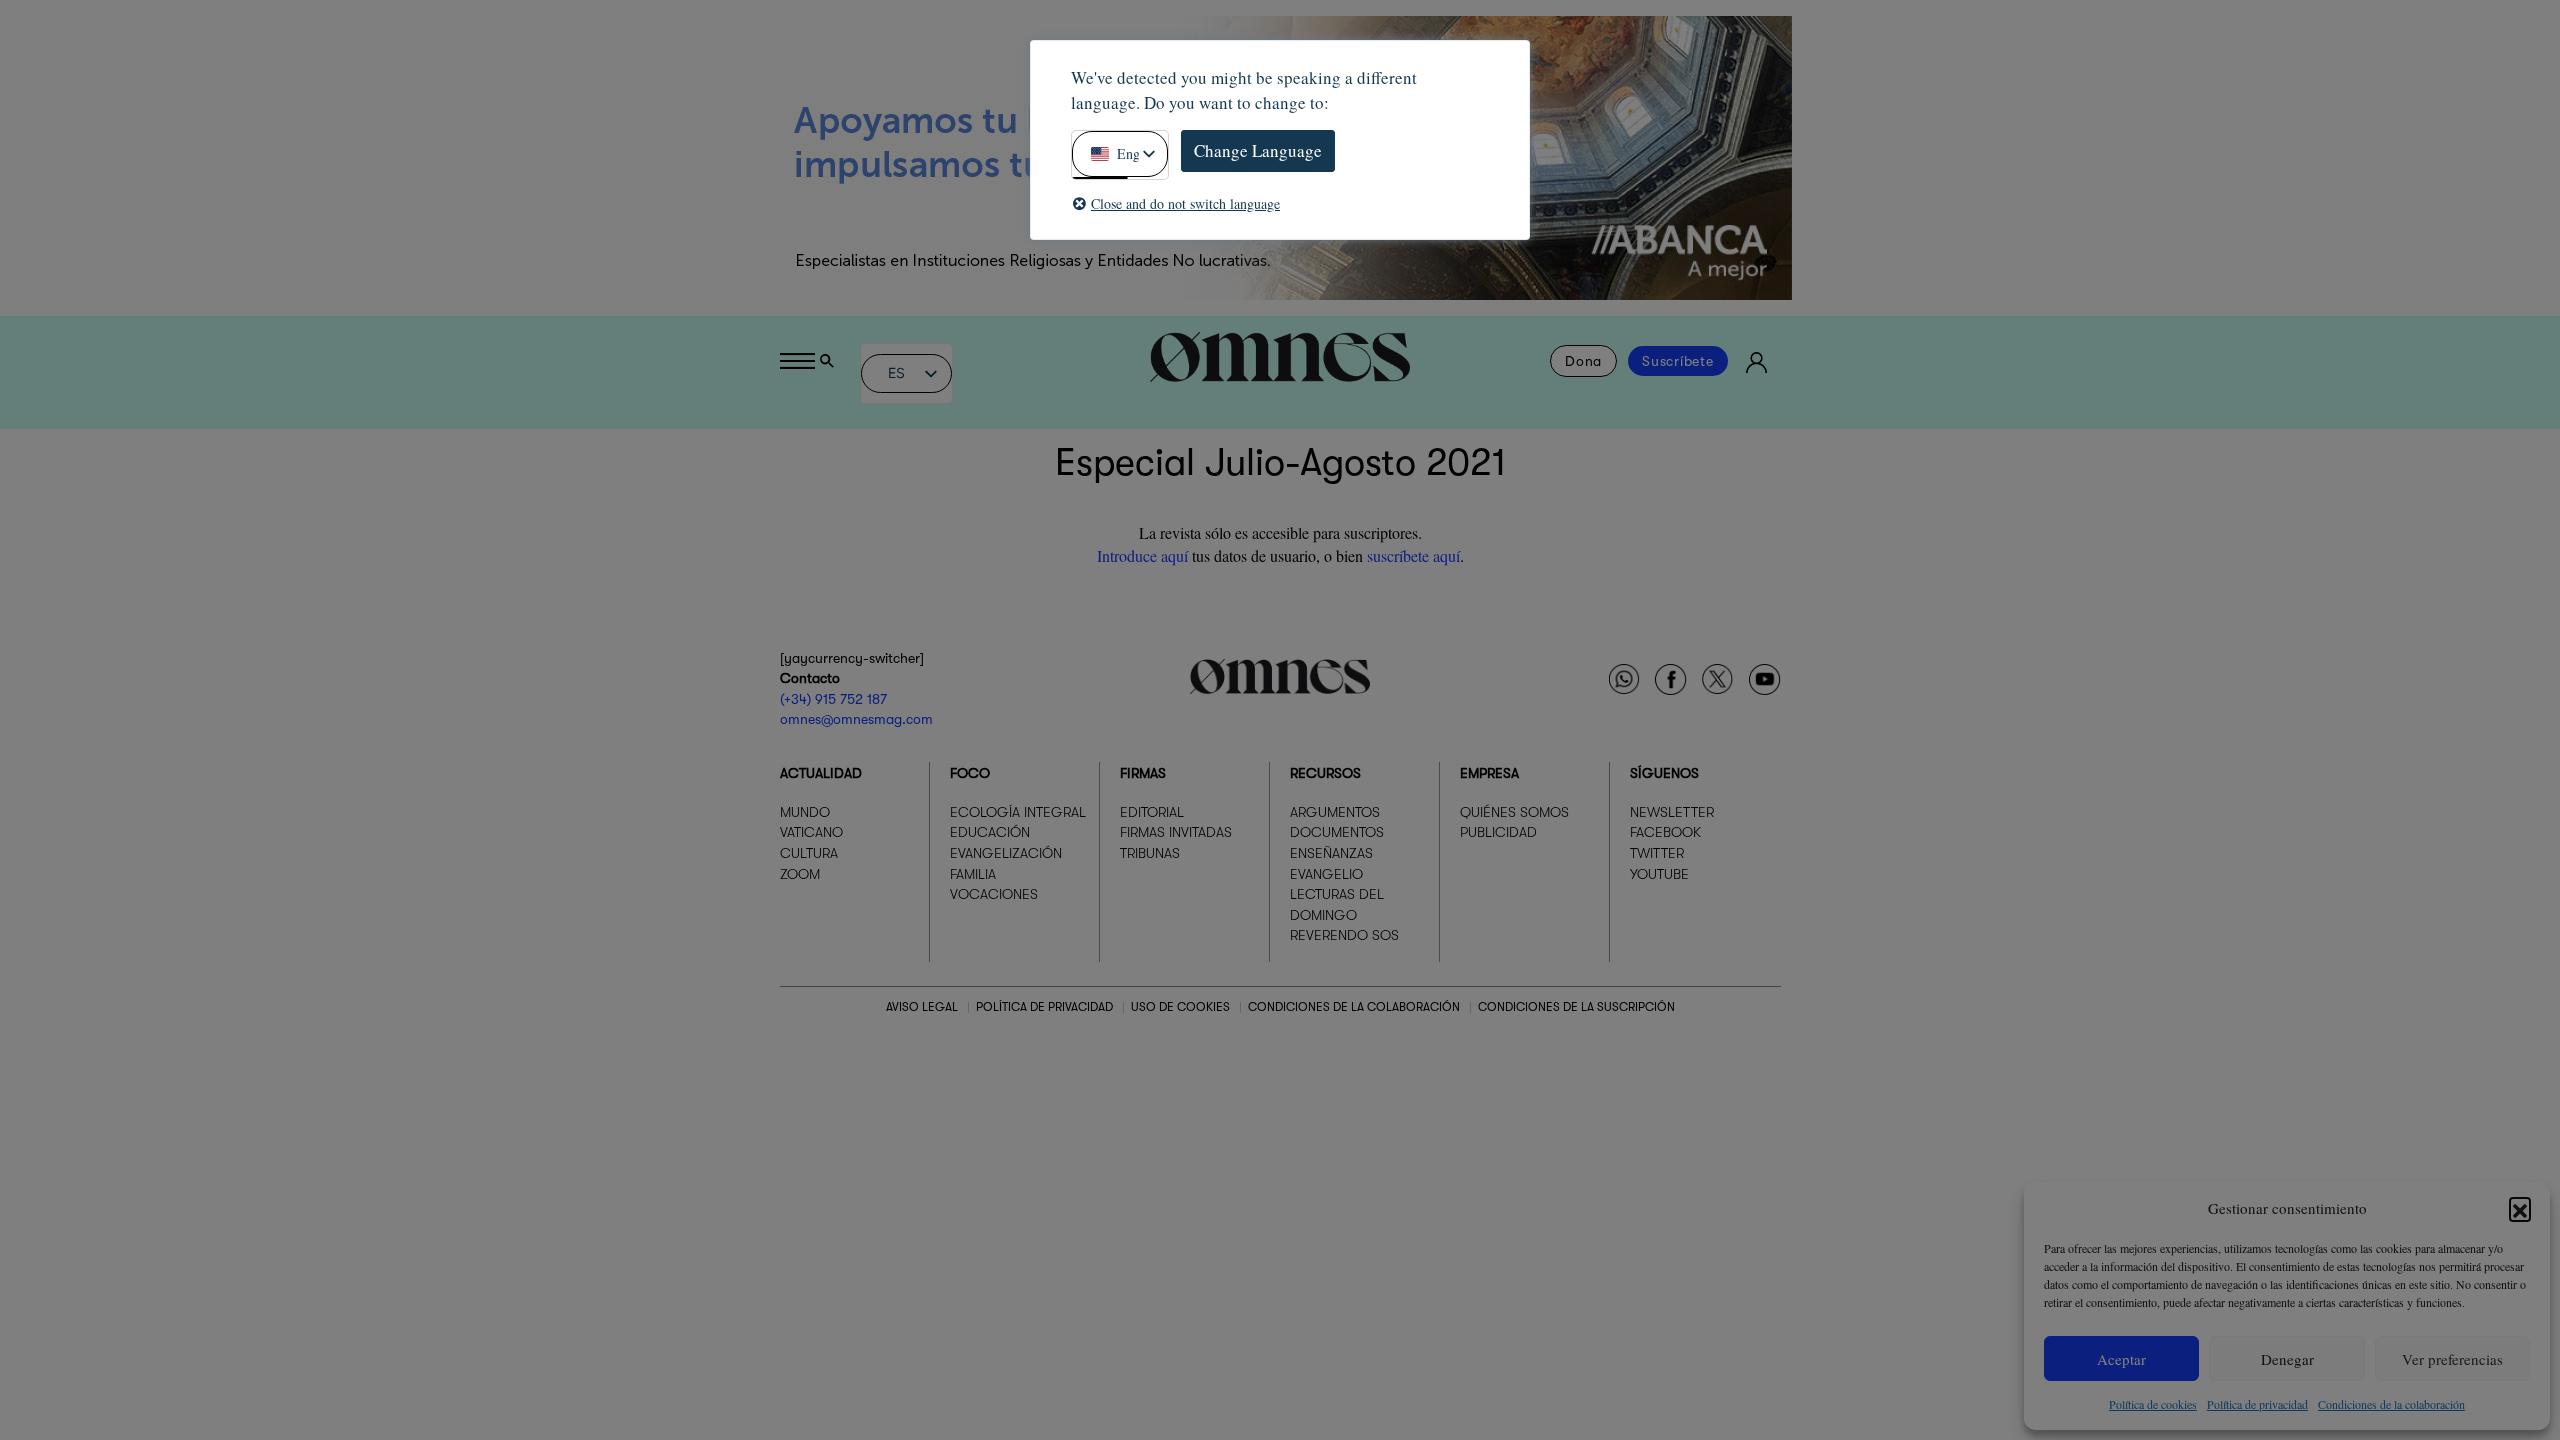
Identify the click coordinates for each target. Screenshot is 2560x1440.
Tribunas (1150, 853)
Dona (1583, 361)
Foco (970, 773)
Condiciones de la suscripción (1576, 1007)
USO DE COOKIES (1180, 1007)
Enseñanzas (1331, 853)
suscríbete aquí (1413, 555)
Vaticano (811, 832)
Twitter (1657, 853)
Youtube (1659, 874)
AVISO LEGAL (922, 1007)
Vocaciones (994, 894)
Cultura (809, 853)
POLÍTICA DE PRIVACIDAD (1044, 1007)
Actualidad (821, 773)
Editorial (1152, 812)
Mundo (805, 812)
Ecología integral (1018, 812)
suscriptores (1381, 532)
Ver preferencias (2452, 1359)
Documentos (1337, 832)
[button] (2520, 1208)
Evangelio (1326, 874)
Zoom (800, 874)
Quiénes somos (1514, 812)
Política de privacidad (2257, 1404)
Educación (990, 832)
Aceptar (2121, 1359)
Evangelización (1006, 853)
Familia (973, 874)
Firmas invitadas (1176, 832)
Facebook (1665, 832)
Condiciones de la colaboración (2391, 1404)
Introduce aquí (1142, 555)
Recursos (1325, 773)
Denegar (2287, 1359)
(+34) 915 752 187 (833, 699)
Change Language (1258, 150)
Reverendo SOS (1344, 935)
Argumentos (1335, 812)
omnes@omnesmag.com (856, 719)
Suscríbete (1678, 361)
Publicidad (1498, 832)
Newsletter (1672, 812)
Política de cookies (2153, 1404)
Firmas (1143, 773)
